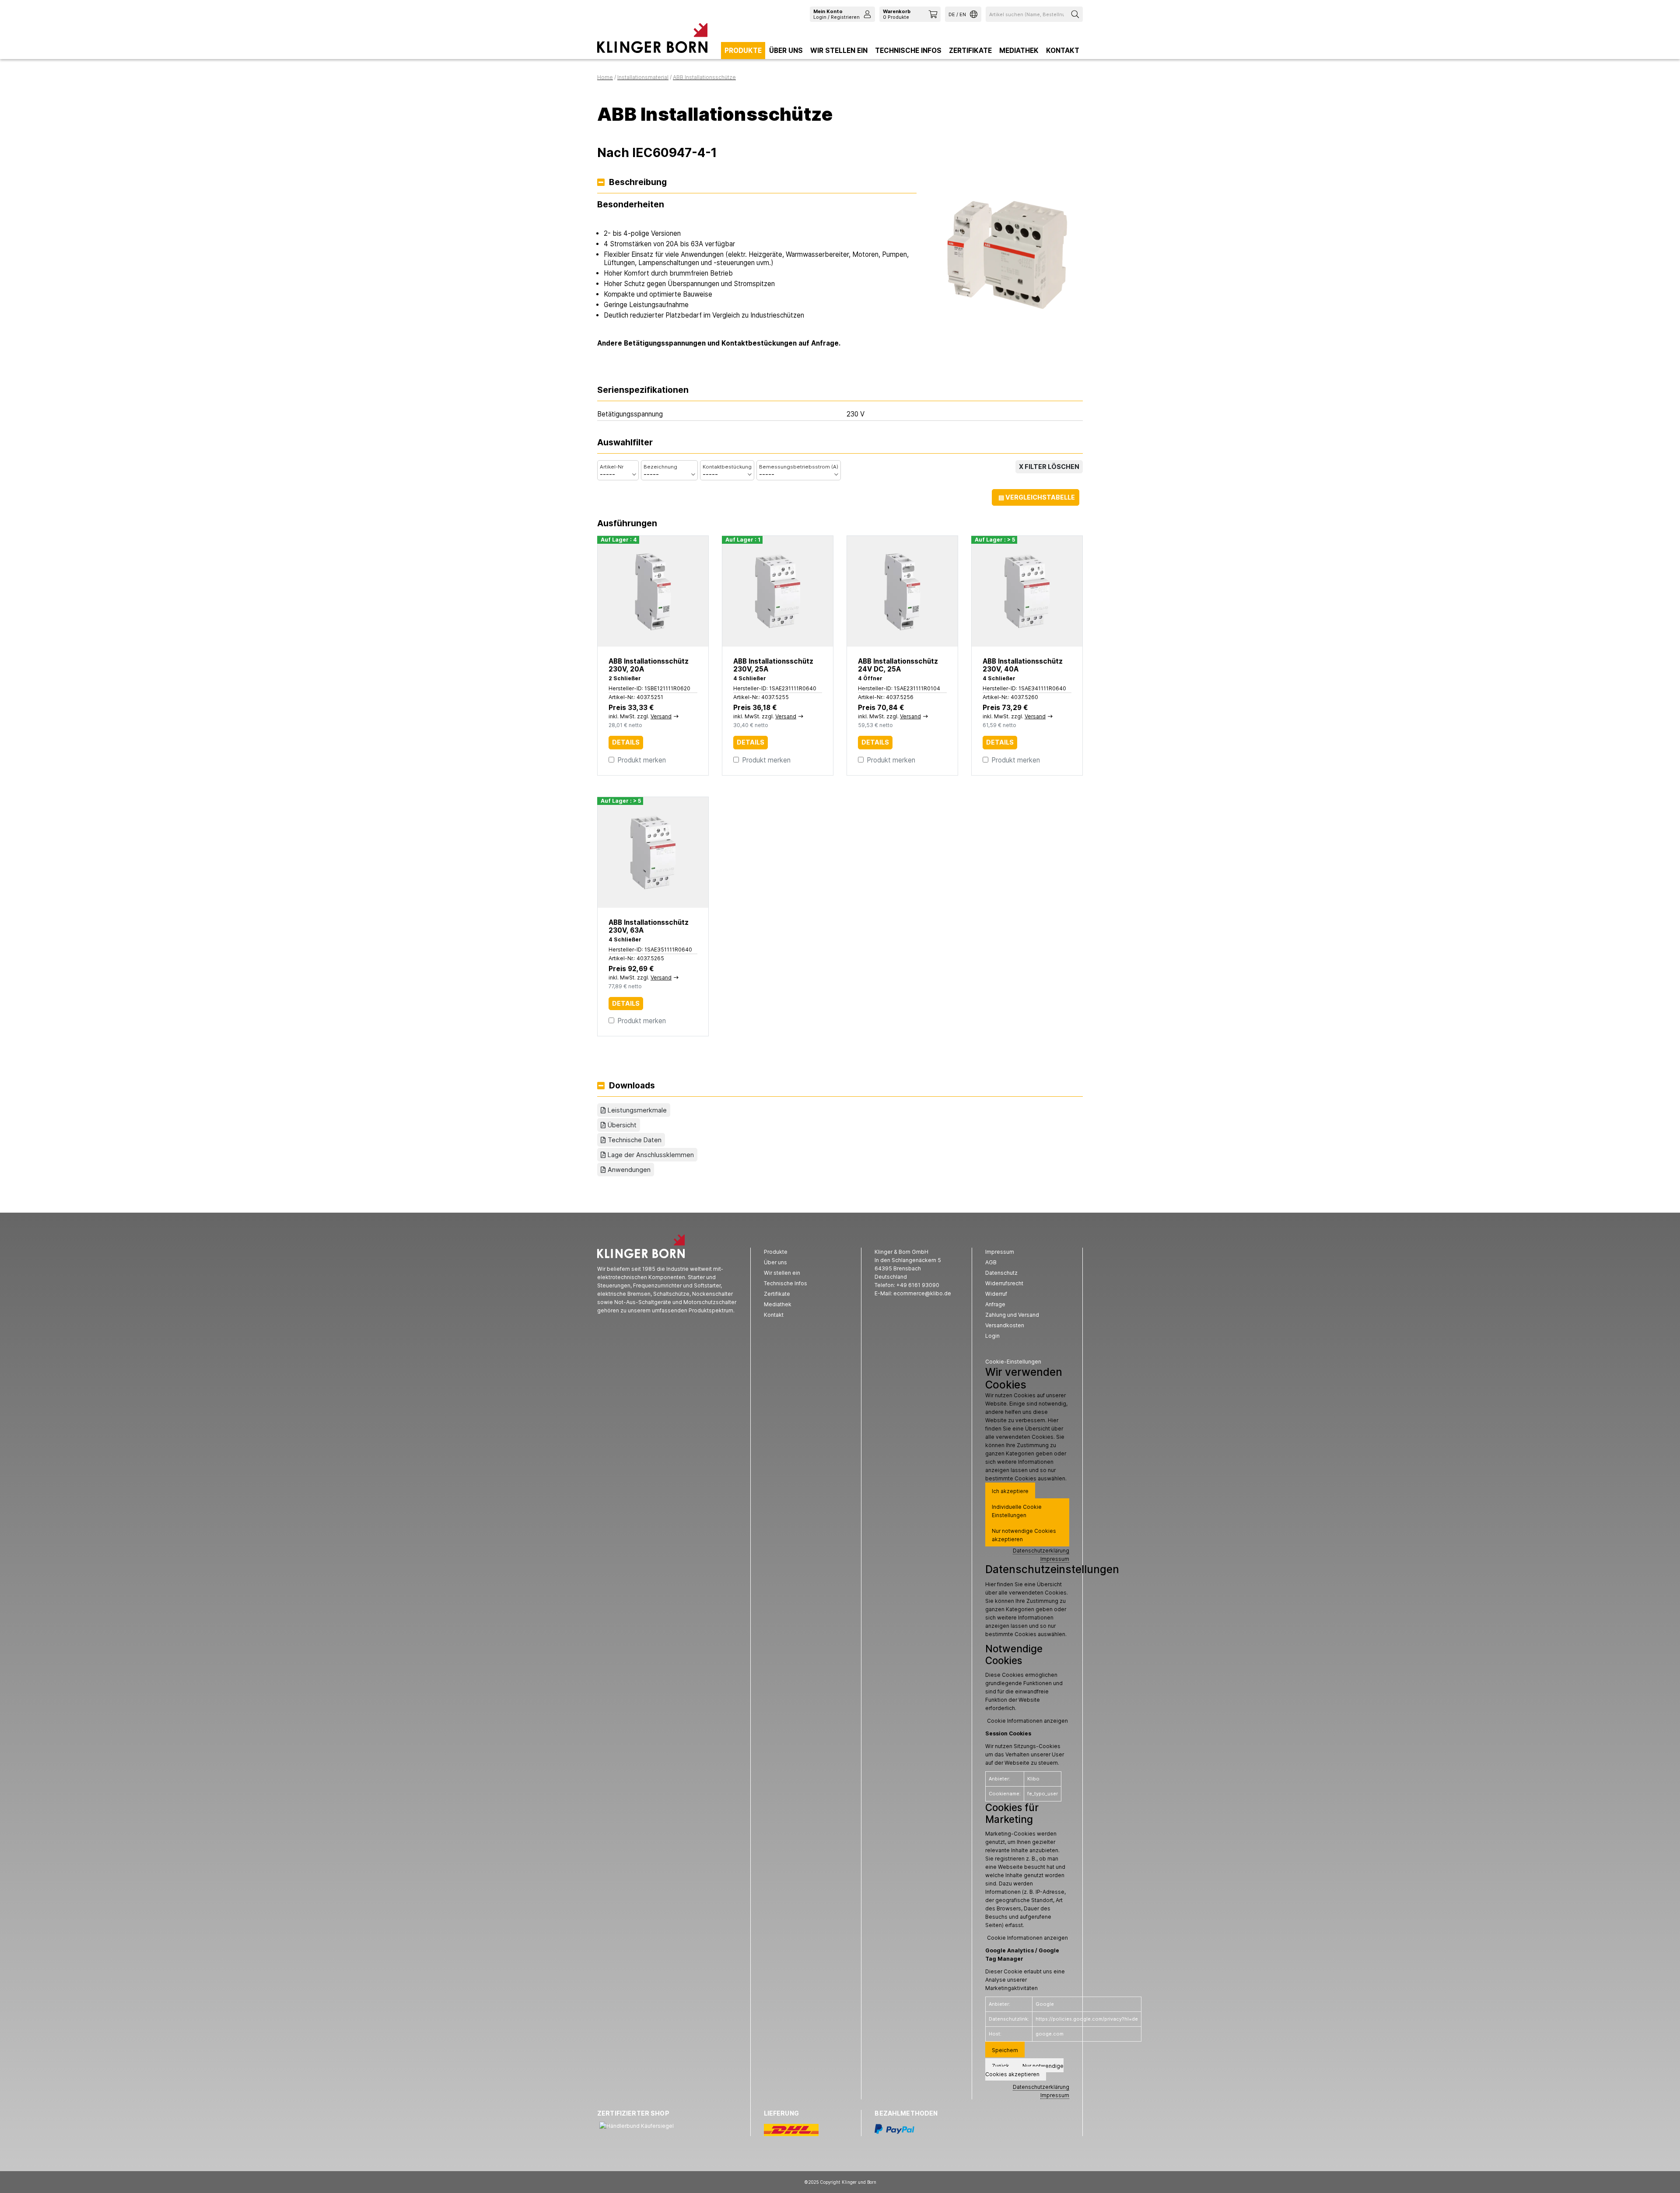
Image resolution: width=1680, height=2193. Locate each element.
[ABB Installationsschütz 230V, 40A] (1027, 591)
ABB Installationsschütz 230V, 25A (773, 665)
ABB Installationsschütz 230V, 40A (1023, 665)
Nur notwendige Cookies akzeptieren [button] (1024, 1535)
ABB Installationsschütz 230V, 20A (649, 665)
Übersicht (622, 1125)
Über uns (786, 51)
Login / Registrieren (836, 14)
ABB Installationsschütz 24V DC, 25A (898, 665)
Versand (661, 716)
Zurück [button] (1001, 2066)
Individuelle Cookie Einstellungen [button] (1017, 1511)
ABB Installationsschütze (704, 77)
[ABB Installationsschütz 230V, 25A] (778, 591)
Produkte (743, 51)
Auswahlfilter (625, 443)
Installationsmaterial (643, 77)
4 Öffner (870, 678)
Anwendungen (629, 1170)
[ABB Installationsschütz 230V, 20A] (653, 591)
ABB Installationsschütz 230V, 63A (649, 926)
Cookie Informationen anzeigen (1027, 1721)
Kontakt (1063, 51)
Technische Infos (908, 51)
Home (605, 77)
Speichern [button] (1005, 2050)
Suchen (1076, 14)
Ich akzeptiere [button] (1010, 1491)
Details (626, 742)
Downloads (632, 1086)
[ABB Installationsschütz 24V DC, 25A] (902, 591)
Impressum (1055, 1559)
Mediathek (1019, 51)
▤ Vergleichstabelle (1037, 497)
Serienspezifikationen (643, 390)
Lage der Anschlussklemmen (651, 1155)
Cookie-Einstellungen (1013, 1362)
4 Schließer (750, 678)
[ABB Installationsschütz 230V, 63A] (653, 852)
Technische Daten (635, 1140)
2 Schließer (625, 678)
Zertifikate (970, 51)
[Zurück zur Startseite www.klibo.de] (652, 40)
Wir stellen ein (839, 51)
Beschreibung (638, 183)
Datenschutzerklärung (1041, 1551)
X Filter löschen (1049, 467)
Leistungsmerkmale (637, 1110)
